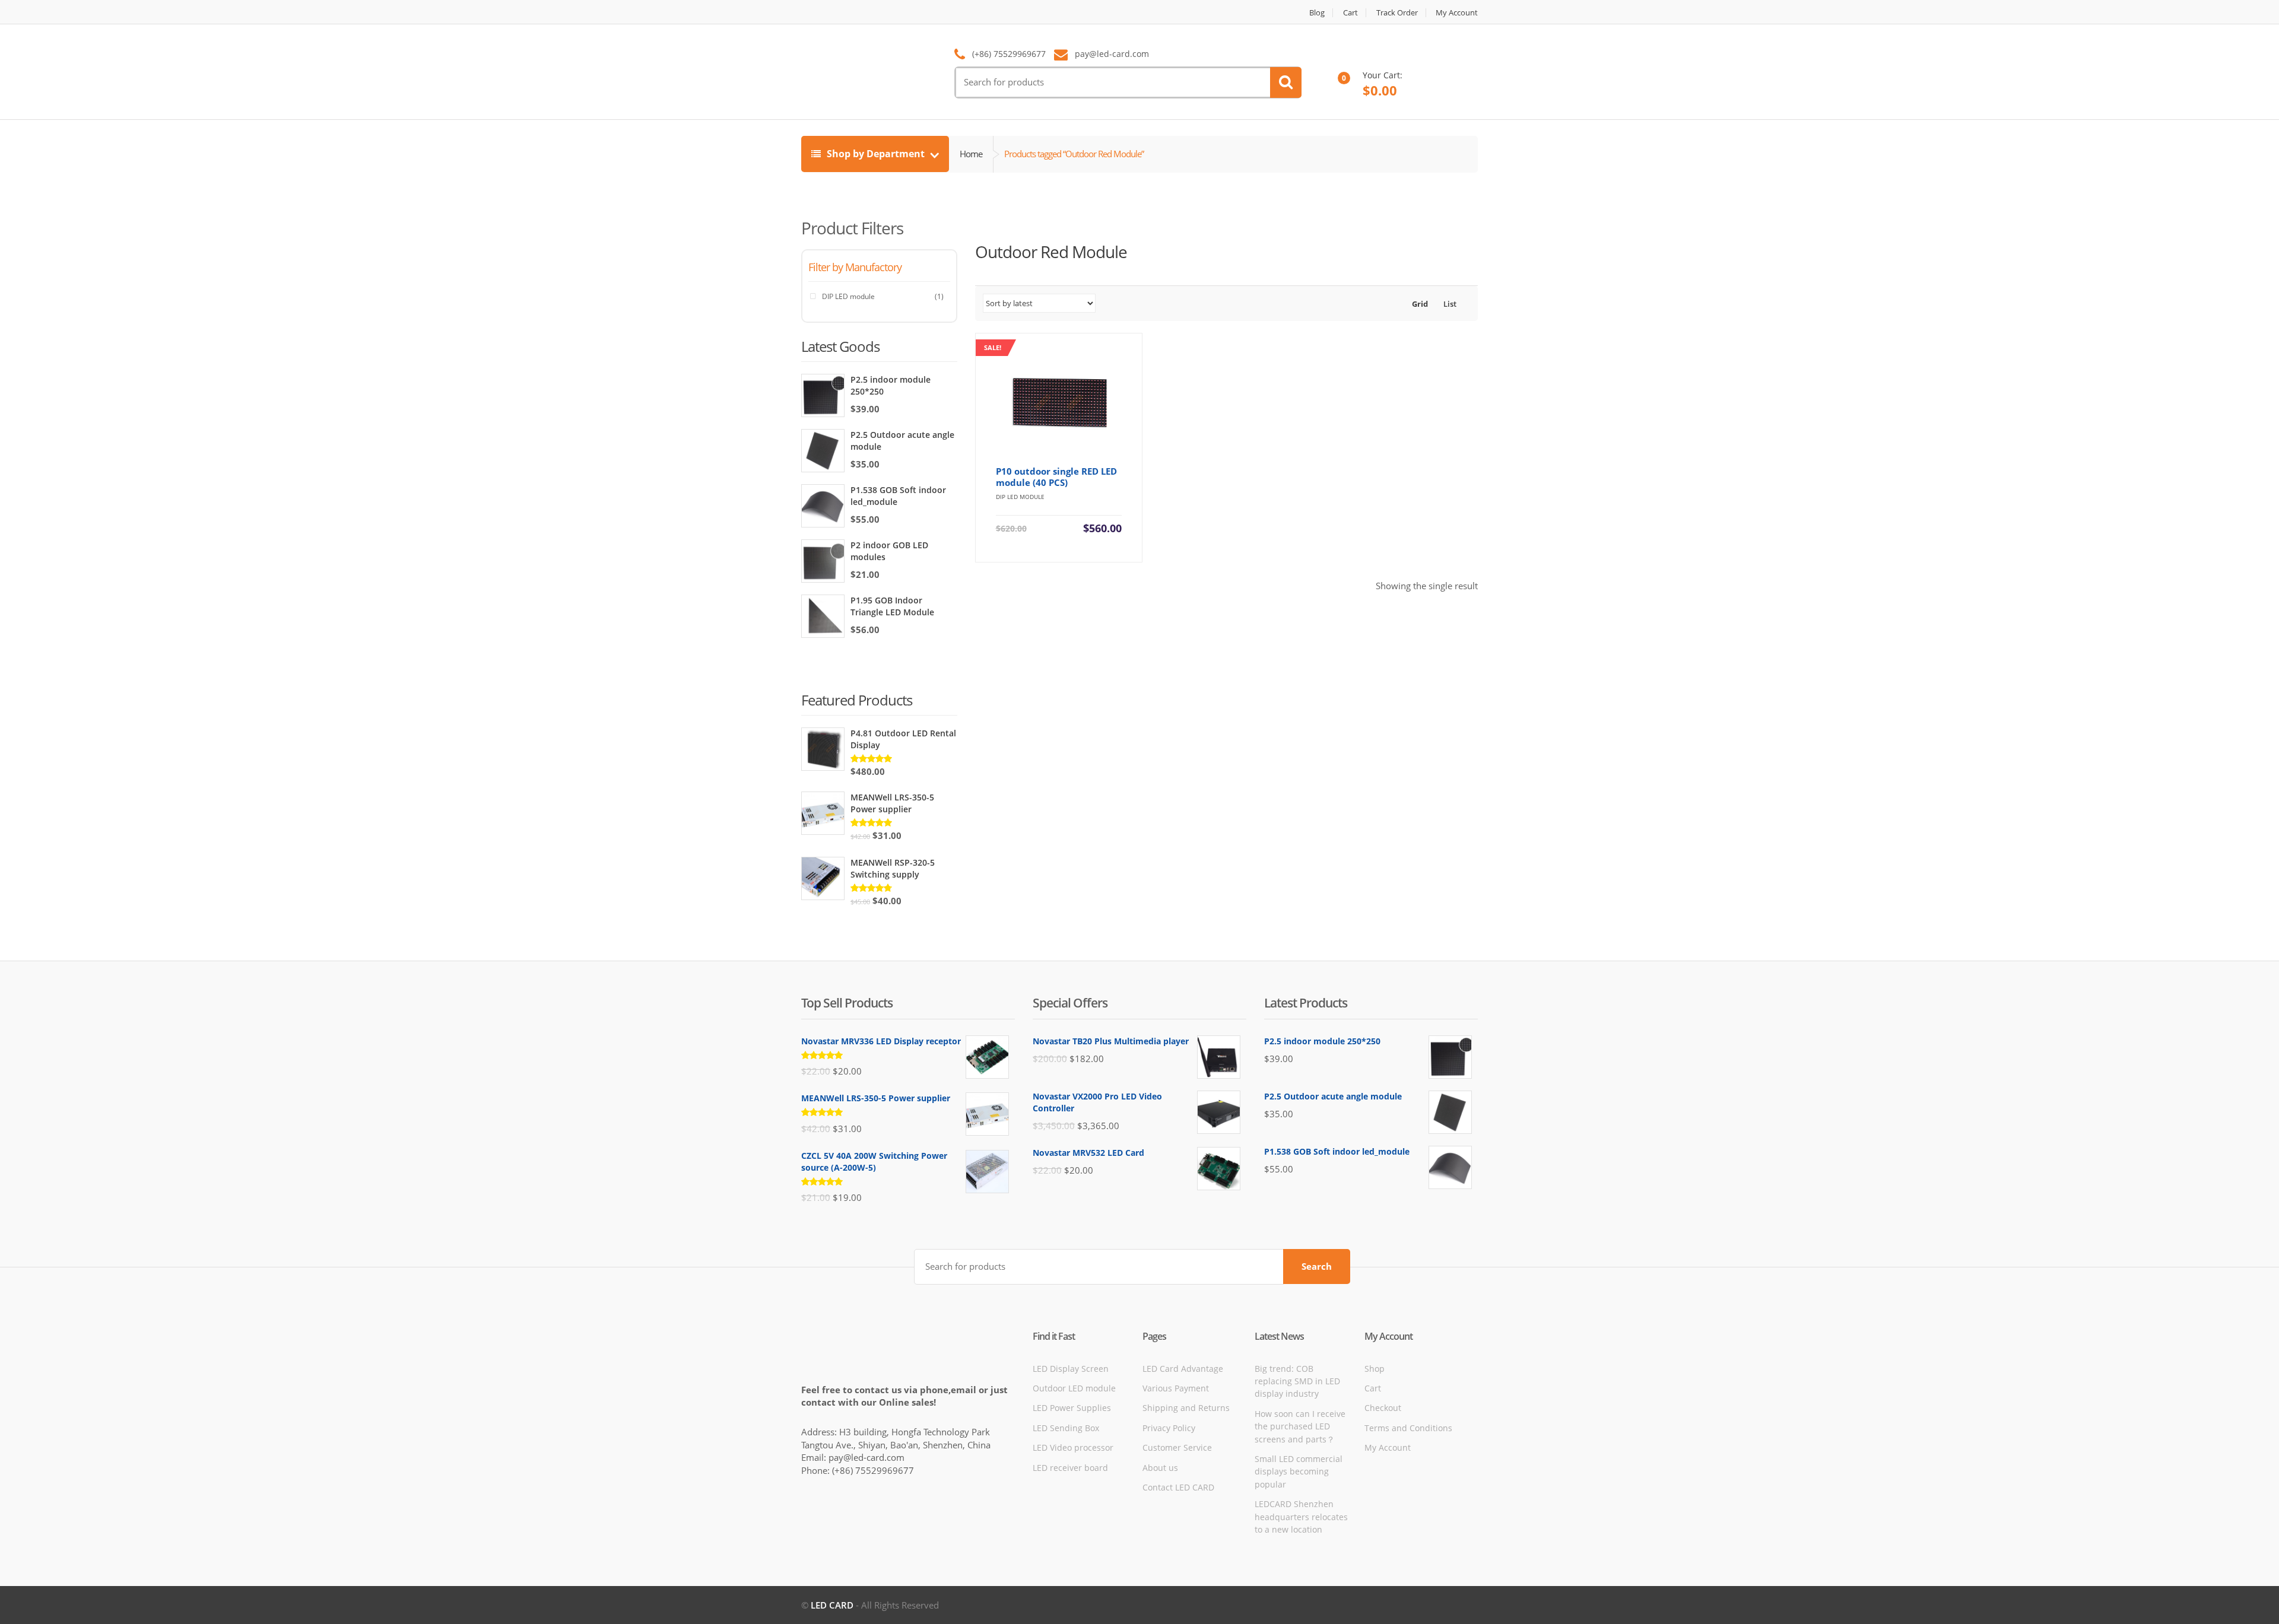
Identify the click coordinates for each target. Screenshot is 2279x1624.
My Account (1457, 13)
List (1449, 304)
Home (971, 154)
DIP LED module (848, 296)
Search (1317, 1266)
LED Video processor (1073, 1447)
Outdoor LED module (1074, 1388)
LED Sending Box (1066, 1428)
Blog (1317, 13)
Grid (1419, 304)
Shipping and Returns (1186, 1408)
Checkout (1383, 1408)
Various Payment (1176, 1388)
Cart (1350, 13)
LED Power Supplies (1072, 1408)
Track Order (1397, 13)
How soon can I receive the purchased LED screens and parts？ (1300, 1426)
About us (1160, 1468)
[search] (1286, 82)
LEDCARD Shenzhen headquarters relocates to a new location (1301, 1517)
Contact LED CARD (1178, 1487)
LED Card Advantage (1183, 1369)
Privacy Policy (1169, 1428)
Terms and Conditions (1408, 1428)
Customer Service (1177, 1447)
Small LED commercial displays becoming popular (1299, 1472)
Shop (1375, 1369)
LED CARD (832, 1605)
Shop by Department (876, 154)
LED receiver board (1070, 1468)
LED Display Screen (1071, 1369)
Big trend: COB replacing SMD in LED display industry (1297, 1381)
